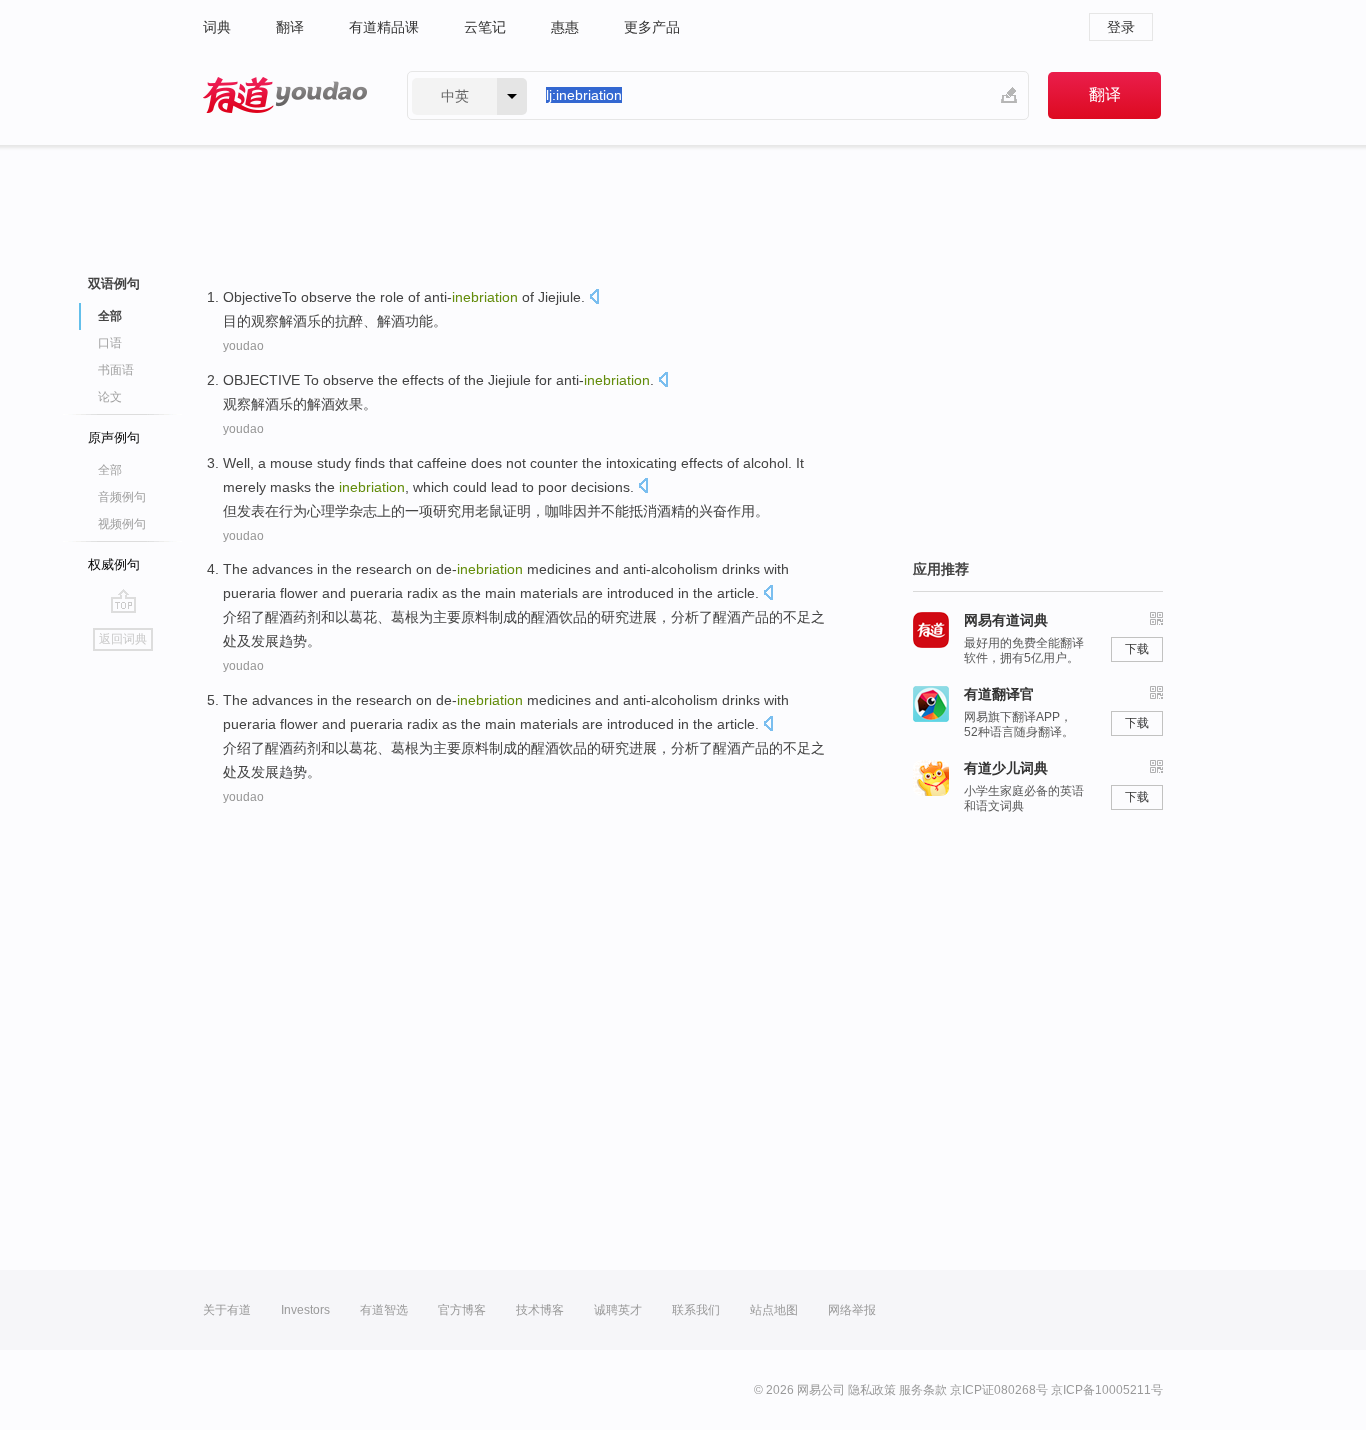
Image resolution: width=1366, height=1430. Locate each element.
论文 (110, 397)
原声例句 (114, 437)
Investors (305, 1310)
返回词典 (123, 639)
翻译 (290, 27)
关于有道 (227, 1310)
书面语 (116, 370)
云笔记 (485, 27)
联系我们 (696, 1310)
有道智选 (384, 1310)
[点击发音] (594, 298)
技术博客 (540, 1310)
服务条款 (923, 1390)
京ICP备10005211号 (1107, 1390)
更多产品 (652, 27)
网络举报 (852, 1310)
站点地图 (774, 1310)
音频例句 (122, 497)
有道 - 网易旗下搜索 (285, 95)
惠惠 (565, 27)
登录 (1121, 27)
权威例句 (114, 564)
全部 (110, 470)
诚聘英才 (618, 1310)
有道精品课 (384, 27)
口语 (110, 343)
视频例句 (122, 524)
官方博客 (462, 1310)
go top (123, 601)
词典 (217, 27)
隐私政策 (872, 1390)
